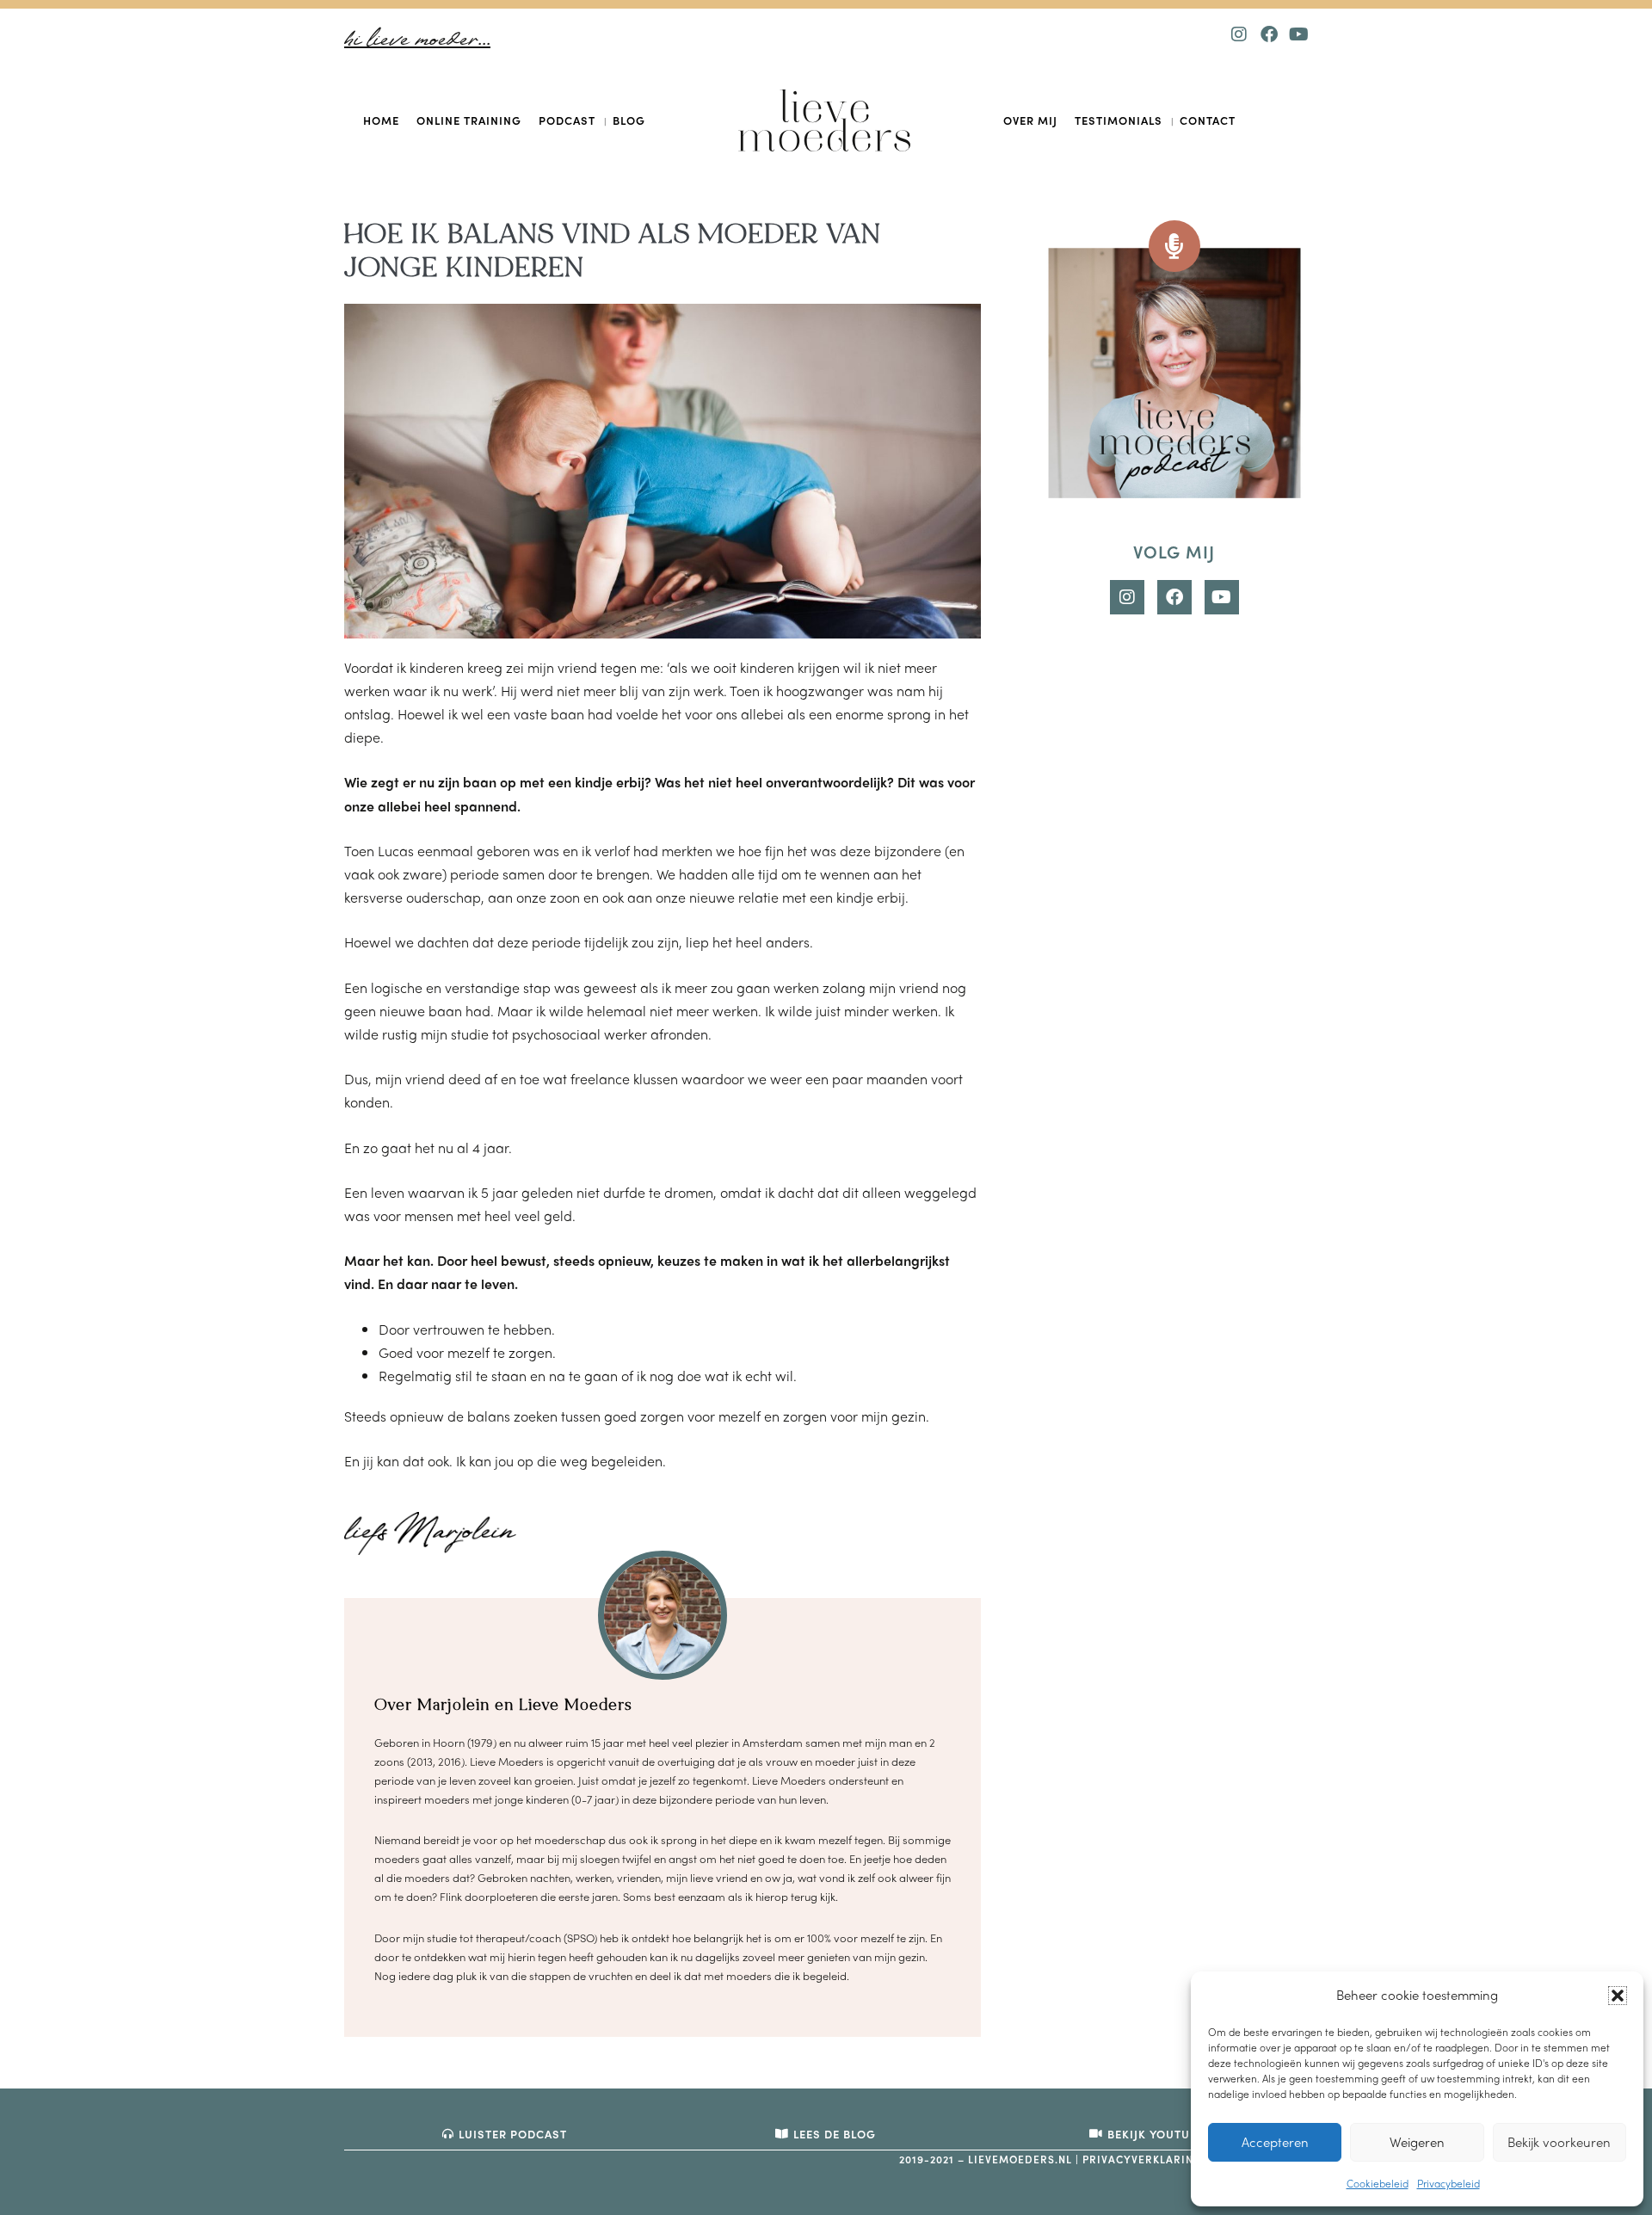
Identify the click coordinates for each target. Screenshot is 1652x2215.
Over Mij (1030, 120)
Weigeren (1417, 2142)
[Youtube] (1299, 34)
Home (381, 120)
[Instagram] (1239, 34)
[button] (1618, 1996)
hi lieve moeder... (417, 40)
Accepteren (1275, 2142)
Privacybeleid (1449, 2183)
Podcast (567, 120)
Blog (629, 120)
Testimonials (1119, 120)
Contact (1208, 120)
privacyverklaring (1142, 2159)
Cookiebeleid (1378, 2183)
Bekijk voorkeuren (1559, 2142)
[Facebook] (1269, 34)
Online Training (469, 120)
